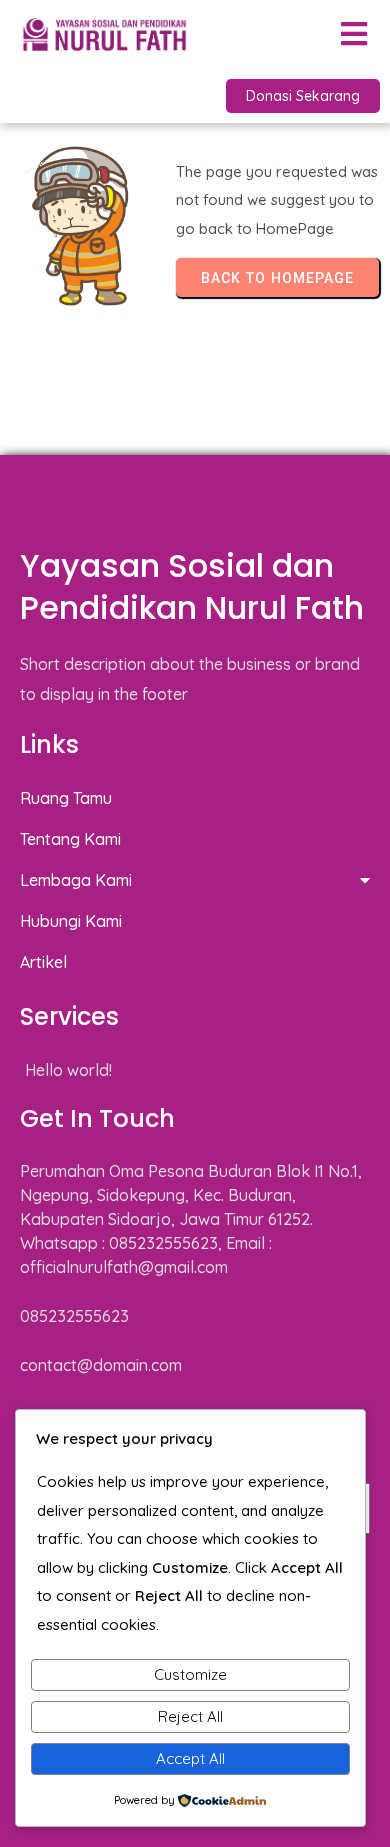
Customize (190, 1674)
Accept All (190, 1758)
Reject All (190, 1716)
